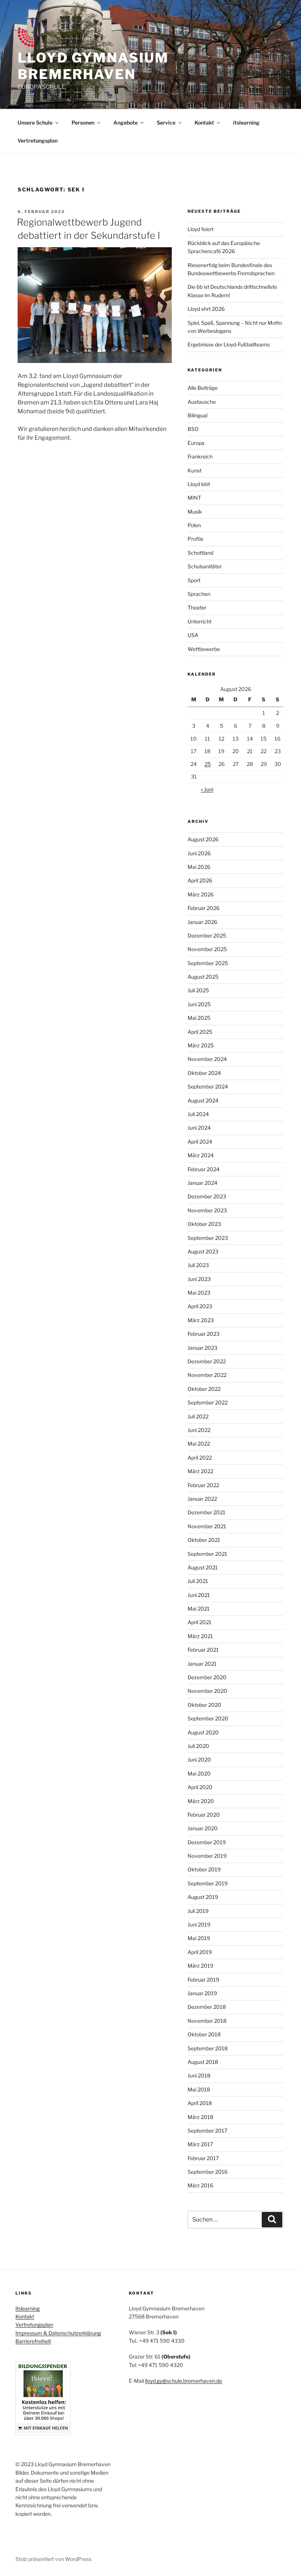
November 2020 (207, 1691)
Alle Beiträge (203, 388)
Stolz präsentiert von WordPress (53, 2559)
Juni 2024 (199, 1128)
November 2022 (207, 1375)
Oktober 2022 (204, 1389)
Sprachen (199, 594)
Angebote (126, 123)
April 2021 (200, 1622)
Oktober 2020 (204, 1705)
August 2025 (203, 977)
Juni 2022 (199, 1430)
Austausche (202, 402)
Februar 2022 (203, 1485)
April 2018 (200, 2103)
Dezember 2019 (207, 1842)
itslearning (246, 123)
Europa (196, 443)
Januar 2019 (202, 1993)
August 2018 (203, 2062)
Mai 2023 (199, 1293)
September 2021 (207, 1554)
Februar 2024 (204, 1169)
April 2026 (200, 880)
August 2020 (203, 1732)
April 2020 (200, 1787)
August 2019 (203, 1897)
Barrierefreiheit (33, 2341)
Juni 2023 (199, 1279)
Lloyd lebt (199, 484)
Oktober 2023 (204, 1224)
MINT (194, 498)
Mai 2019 (199, 1938)
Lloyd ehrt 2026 (206, 309)
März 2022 (200, 1471)
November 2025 (207, 949)
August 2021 (203, 1567)
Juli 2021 (198, 1581)
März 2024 (201, 1155)
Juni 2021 (199, 1595)
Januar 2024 (202, 1183)
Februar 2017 (203, 2158)
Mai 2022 (199, 1444)
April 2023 (200, 1306)
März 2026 (201, 894)
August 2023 (203, 1251)
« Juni (207, 789)
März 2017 (200, 2144)
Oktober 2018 (204, 2034)
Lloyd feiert (201, 229)
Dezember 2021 (206, 1512)
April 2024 (200, 1142)
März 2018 (200, 2117)
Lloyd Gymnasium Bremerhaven (93, 66)
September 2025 (208, 963)
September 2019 (208, 1883)
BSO (193, 429)
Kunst (195, 470)
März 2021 (200, 1636)
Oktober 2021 (204, 1540)
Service (166, 123)
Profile (195, 539)
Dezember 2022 (207, 1361)
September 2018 (208, 2048)
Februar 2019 (203, 1980)
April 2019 (200, 1952)
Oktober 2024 (204, 1073)
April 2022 (200, 1458)
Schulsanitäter (205, 566)
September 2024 (208, 1086)
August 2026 (203, 839)
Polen (194, 525)
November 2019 (207, 1856)
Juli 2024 (198, 1114)
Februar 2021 (203, 1650)
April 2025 (200, 1032)
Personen (83, 123)
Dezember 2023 (207, 1196)
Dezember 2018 (207, 2007)
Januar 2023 (202, 1348)
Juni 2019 (199, 1924)
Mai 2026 (199, 867)
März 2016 (200, 2185)
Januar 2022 (202, 1499)
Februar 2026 (204, 908)
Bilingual (197, 415)
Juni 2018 (199, 2075)
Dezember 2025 (207, 936)
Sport (194, 580)
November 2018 (207, 2021)
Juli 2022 (198, 1416)
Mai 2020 (199, 1773)
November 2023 (207, 1210)
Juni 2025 (199, 1004)
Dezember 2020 (207, 1677)
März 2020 (201, 1801)
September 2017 (207, 2131)
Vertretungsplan (38, 141)
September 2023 (208, 1238)
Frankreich (200, 456)
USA (193, 635)
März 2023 (201, 1320)
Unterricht (200, 621)
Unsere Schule (35, 123)
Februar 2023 (204, 1334)
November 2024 (207, 1059)
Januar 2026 (202, 922)
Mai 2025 (199, 1018)
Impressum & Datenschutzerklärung (58, 2333)
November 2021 (207, 1526)
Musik (195, 512)
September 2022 (208, 1402)
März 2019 (200, 1966)
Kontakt (204, 123)
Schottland (200, 553)
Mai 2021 (199, 1609)
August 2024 (203, 1100)
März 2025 (201, 1045)
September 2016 (208, 2172)
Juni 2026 (199, 853)
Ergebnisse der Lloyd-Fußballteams (229, 344)
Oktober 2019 (204, 1869)
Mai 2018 (199, 2089)
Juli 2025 (198, 990)
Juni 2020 (199, 1760)
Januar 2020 (203, 1828)
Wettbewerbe (204, 649)
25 (208, 764)
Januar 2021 (202, 1664)
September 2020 (208, 1718)
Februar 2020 (204, 1815)
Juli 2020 (198, 1746)
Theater (197, 607)
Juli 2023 (198, 1265)
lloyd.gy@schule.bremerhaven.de (184, 2381)
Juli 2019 (198, 1911)
